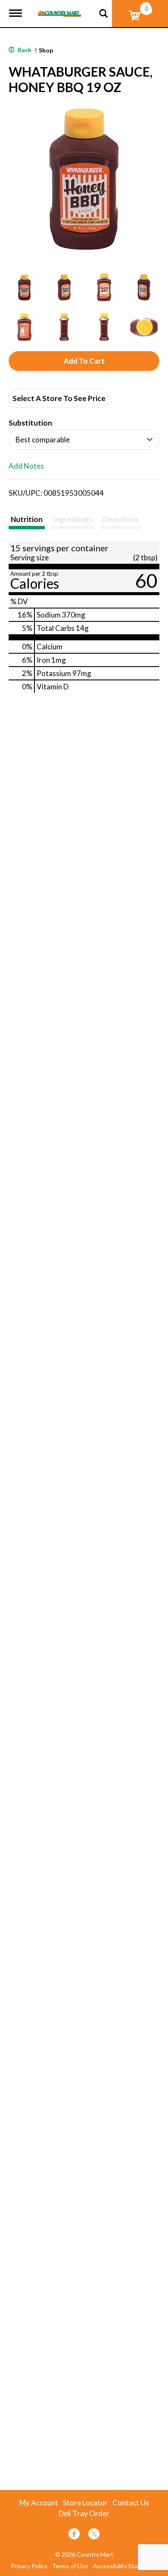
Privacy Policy (29, 2566)
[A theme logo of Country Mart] (59, 8)
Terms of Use (70, 2566)
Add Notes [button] (26, 466)
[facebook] (74, 2535)
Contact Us (131, 2503)
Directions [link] (121, 519)
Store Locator (85, 2503)
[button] (24, 287)
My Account (39, 2503)
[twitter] (94, 2535)
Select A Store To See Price (59, 398)
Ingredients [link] (73, 519)
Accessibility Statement (125, 2566)
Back (24, 50)
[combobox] (84, 440)
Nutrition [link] (27, 519)
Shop (46, 50)
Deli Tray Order (84, 2514)
